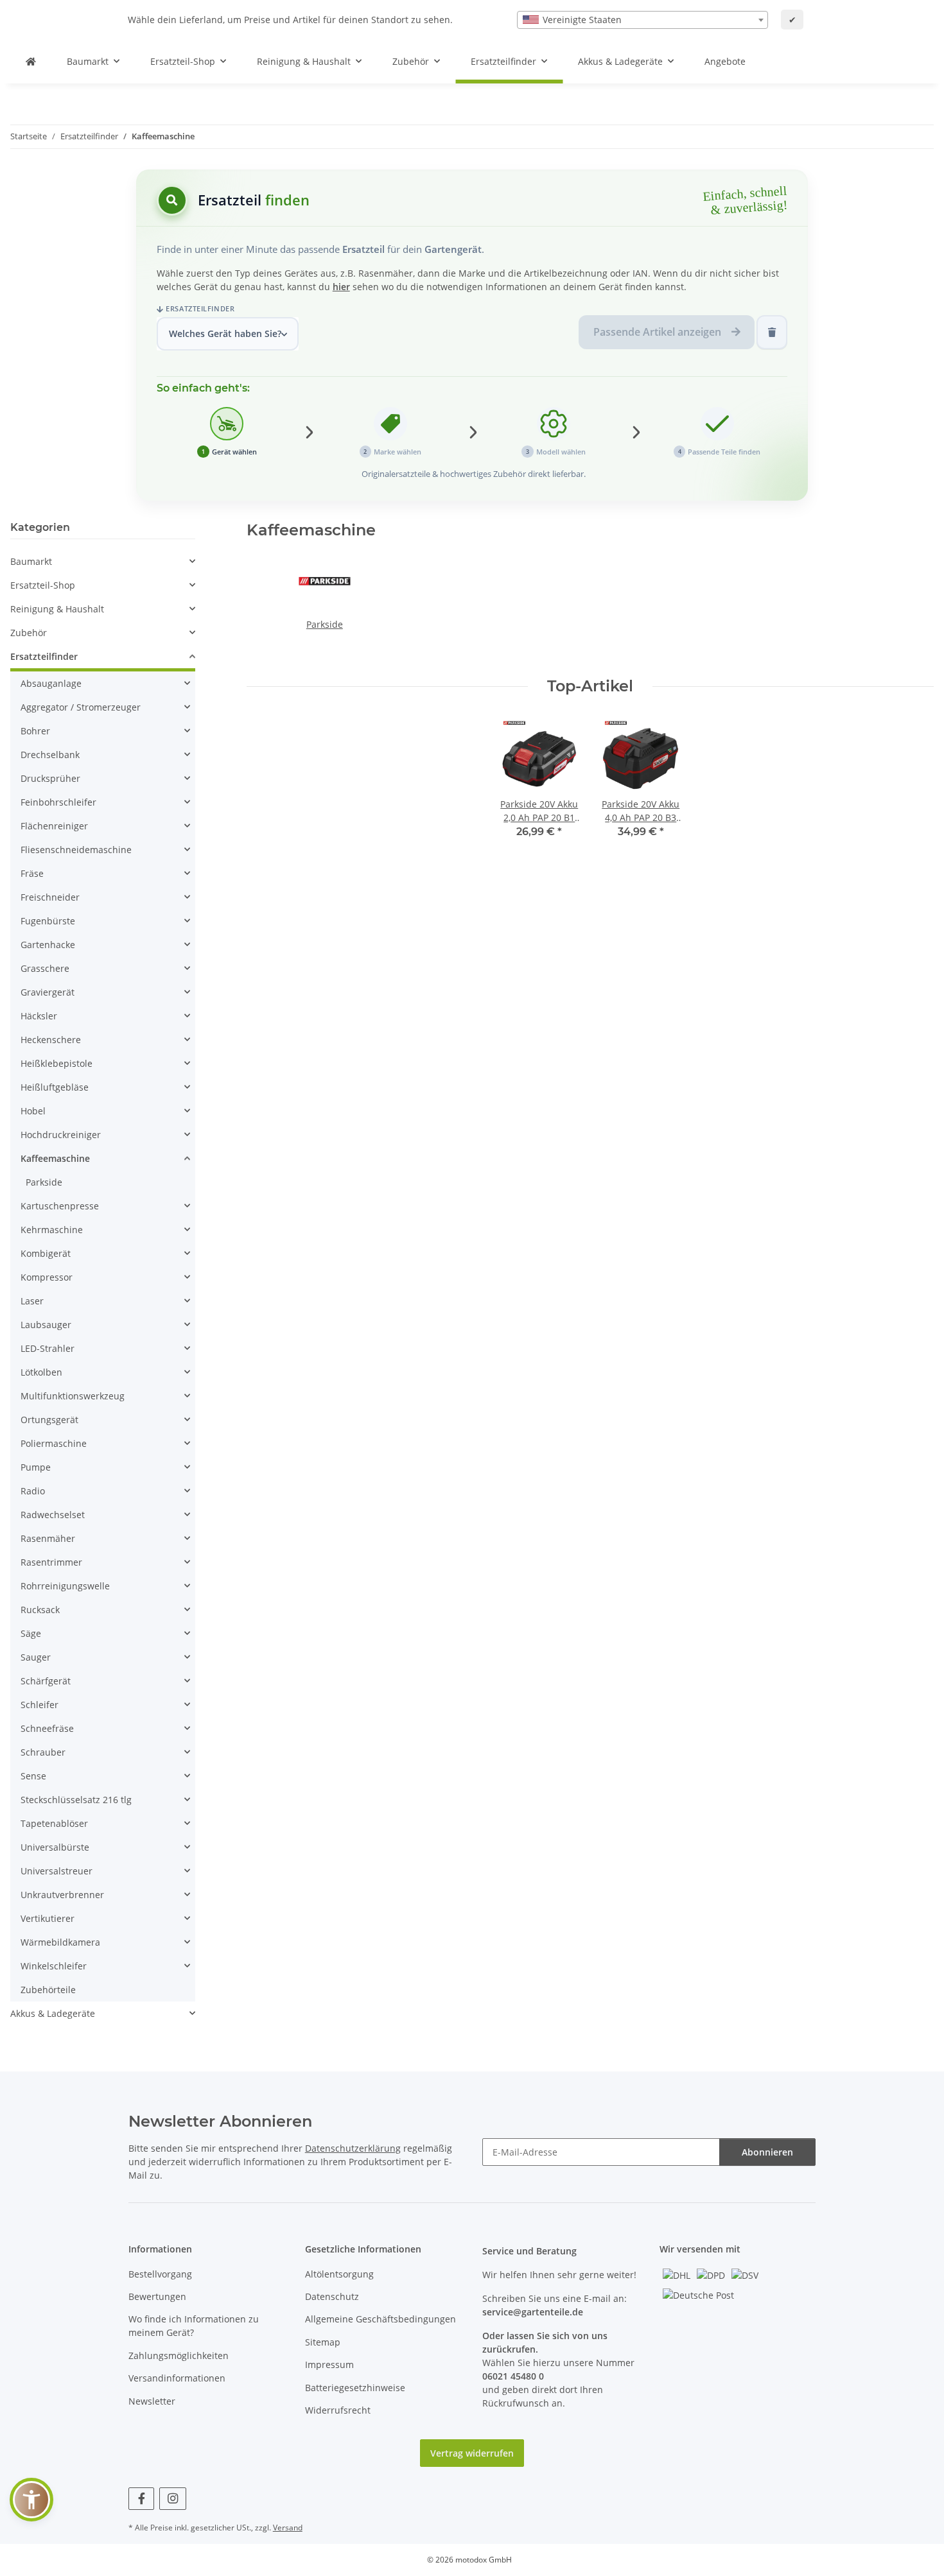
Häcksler (39, 1016)
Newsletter (152, 2401)
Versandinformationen (177, 2378)
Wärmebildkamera (60, 1942)
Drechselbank (50, 755)
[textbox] (642, 20)
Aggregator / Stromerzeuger (81, 707)
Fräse (32, 873)
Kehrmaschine (52, 1230)
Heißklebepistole (57, 1063)
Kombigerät (46, 1253)
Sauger (36, 1657)
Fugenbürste (48, 921)
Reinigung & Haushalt (57, 609)
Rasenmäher (48, 1538)
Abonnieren (767, 2152)
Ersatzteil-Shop (43, 585)
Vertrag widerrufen (472, 2453)
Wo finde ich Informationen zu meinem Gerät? (194, 2326)
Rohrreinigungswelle (65, 1586)
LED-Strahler (48, 1348)
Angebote (725, 61)
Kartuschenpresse (60, 1206)
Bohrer (35, 731)
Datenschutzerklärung (353, 2148)
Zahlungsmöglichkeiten (179, 2356)
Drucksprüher (50, 778)
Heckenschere (51, 1040)
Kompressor (47, 1277)
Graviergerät (48, 992)
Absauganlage (51, 683)
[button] (103, 561)
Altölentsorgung (339, 2274)
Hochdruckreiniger (61, 1135)
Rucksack (40, 1610)
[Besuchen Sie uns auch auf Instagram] (172, 2499)
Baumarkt (31, 561)
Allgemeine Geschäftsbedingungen (380, 2319)
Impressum (329, 2364)
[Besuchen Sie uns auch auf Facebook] (142, 2499)
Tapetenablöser (54, 1823)
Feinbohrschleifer (58, 802)
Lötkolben (41, 1372)
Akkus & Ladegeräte (53, 2013)
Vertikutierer (48, 1918)
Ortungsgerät (49, 1420)
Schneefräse (47, 1728)
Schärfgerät (46, 1681)
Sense (33, 1776)
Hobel (33, 1111)
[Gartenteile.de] (31, 61)
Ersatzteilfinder (200, 308)
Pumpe (36, 1467)
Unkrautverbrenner (62, 1895)
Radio (33, 1491)
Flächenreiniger (54, 826)
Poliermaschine (54, 1443)
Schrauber (43, 1752)
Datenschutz (332, 2296)
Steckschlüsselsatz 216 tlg (76, 1800)
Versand (288, 2528)
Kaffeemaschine (55, 1158)
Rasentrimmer (51, 1562)
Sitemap (323, 2342)
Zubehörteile (48, 1990)
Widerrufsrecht (338, 2410)
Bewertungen (157, 2296)
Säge (31, 1633)
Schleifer (39, 1705)
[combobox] (642, 20)
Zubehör (29, 633)
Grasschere (45, 968)
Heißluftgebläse (55, 1087)
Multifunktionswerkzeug (73, 1396)
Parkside (325, 624)
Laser (32, 1301)
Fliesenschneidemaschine (76, 850)
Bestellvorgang (160, 2274)
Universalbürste (55, 1847)
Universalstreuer (57, 1871)
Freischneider (50, 897)
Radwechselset (53, 1515)
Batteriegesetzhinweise (355, 2388)
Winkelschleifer (54, 1966)
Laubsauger (46, 1325)
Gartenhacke (48, 945)
